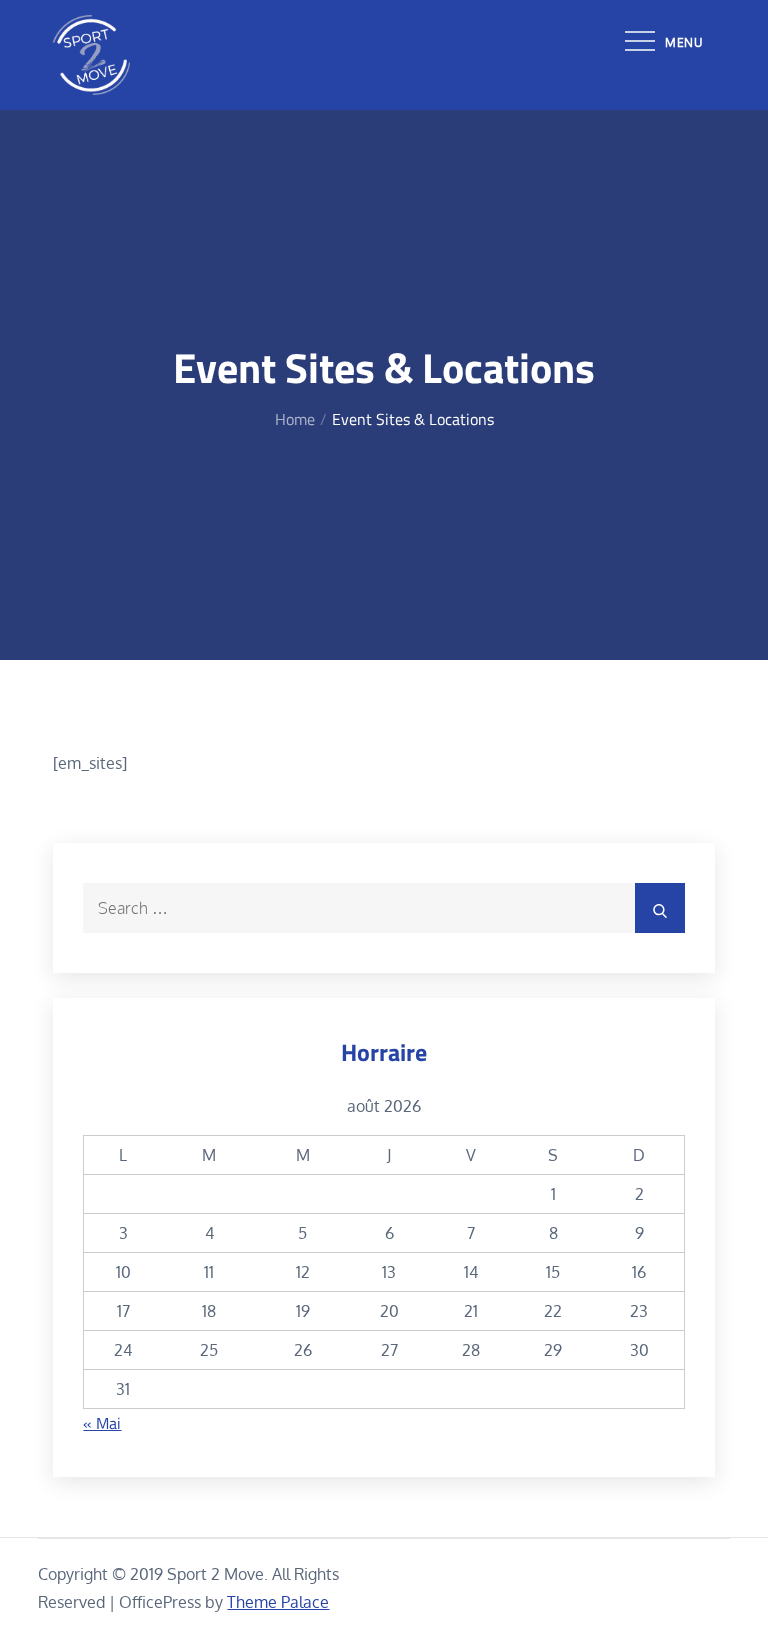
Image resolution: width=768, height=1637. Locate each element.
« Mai (102, 1423)
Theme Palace (278, 1602)
